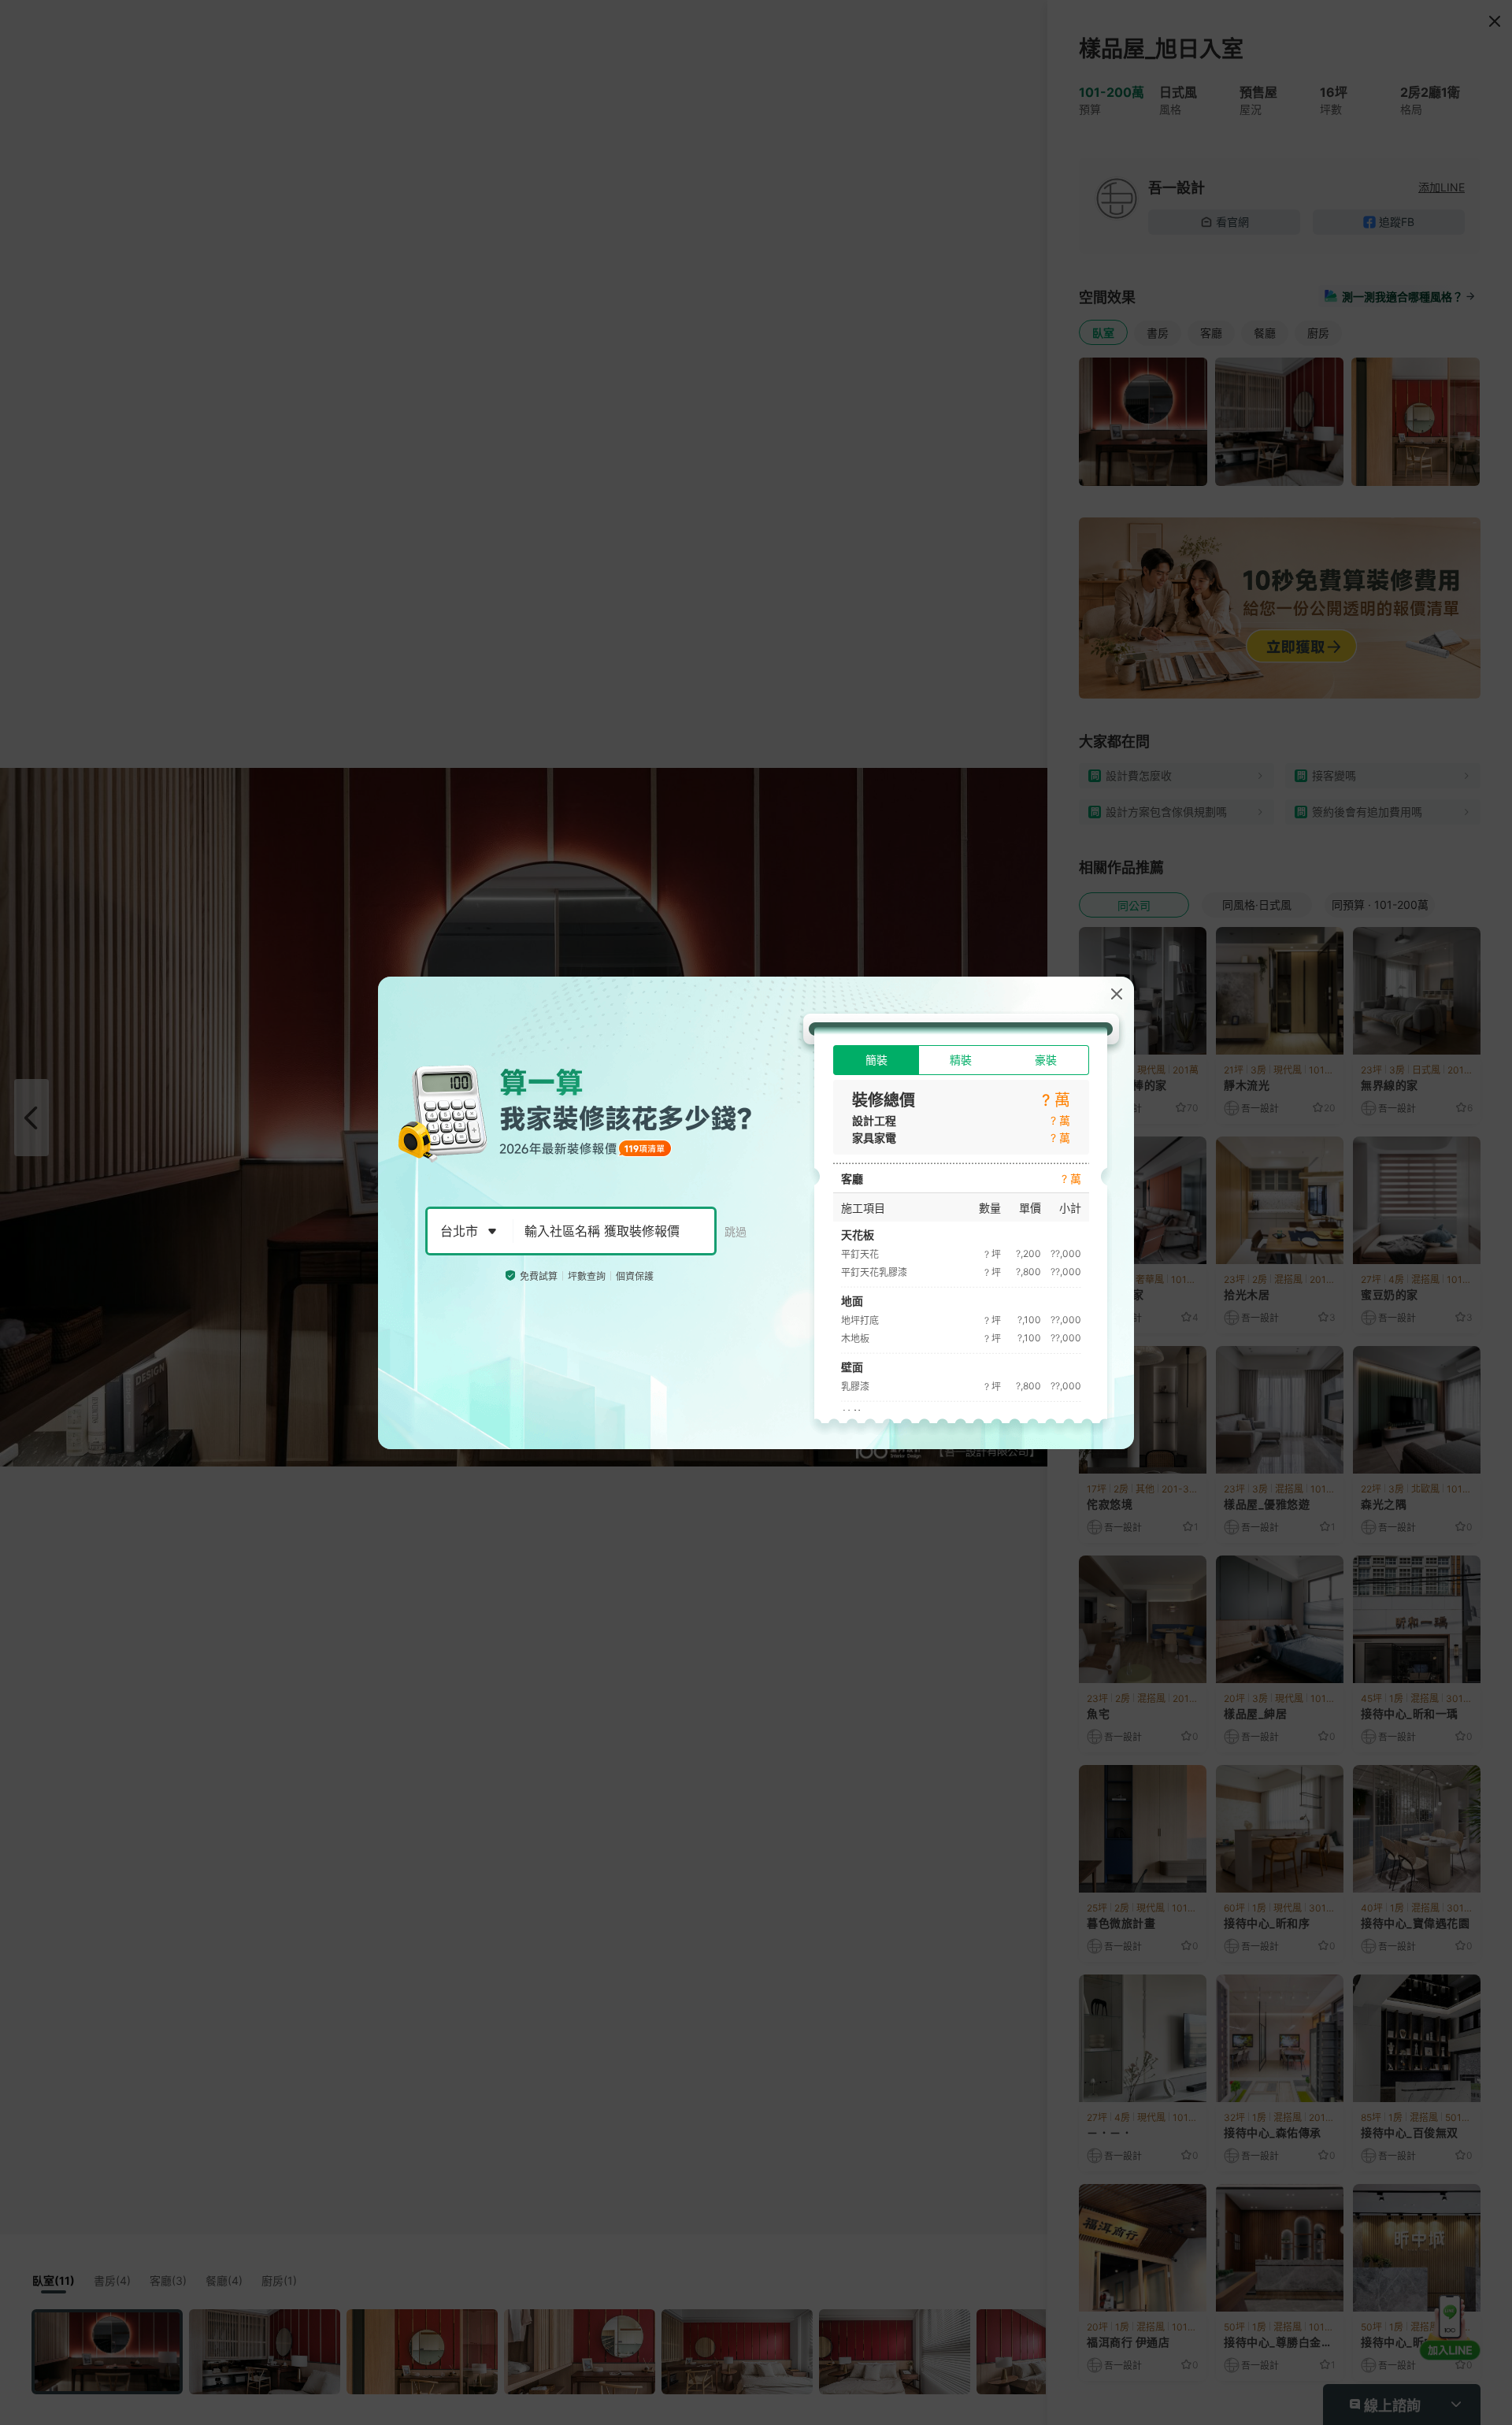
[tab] (876, 1060)
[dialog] (756, 1213)
